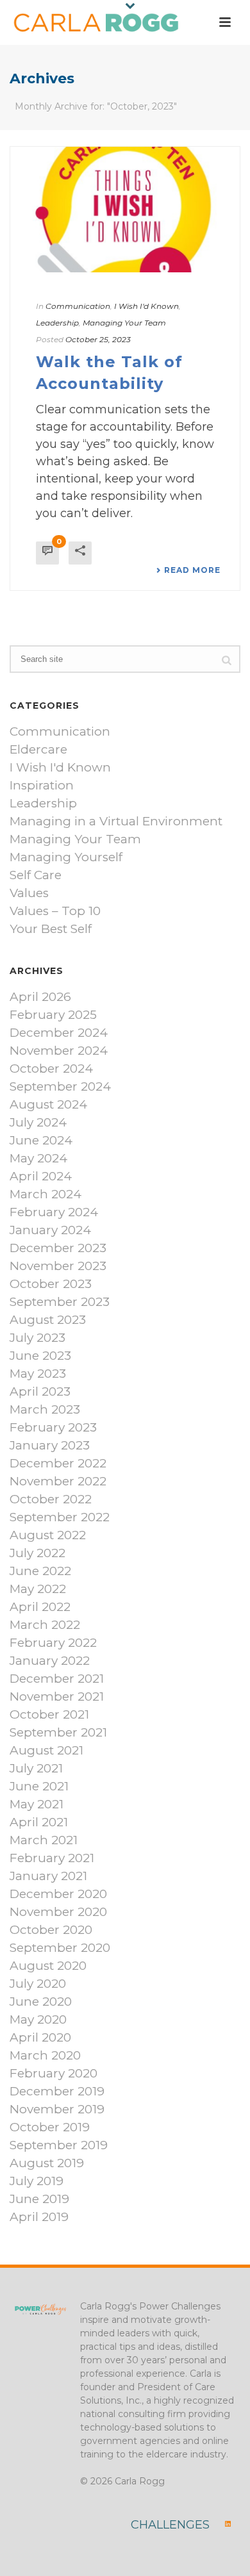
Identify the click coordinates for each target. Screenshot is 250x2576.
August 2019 (47, 2163)
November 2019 (57, 2110)
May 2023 (38, 1374)
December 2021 (57, 1679)
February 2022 (53, 1643)
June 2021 (39, 1787)
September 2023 (60, 1302)
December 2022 (58, 1464)
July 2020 (38, 1984)
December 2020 (58, 1894)
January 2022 (50, 1661)
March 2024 (46, 1194)
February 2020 (54, 2074)
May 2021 (37, 1804)
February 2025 (53, 1015)
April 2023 (40, 1392)
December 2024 (59, 1033)
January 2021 (48, 1876)
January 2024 (50, 1230)
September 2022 (60, 1517)
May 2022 (38, 1589)
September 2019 (59, 2145)
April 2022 (40, 1607)
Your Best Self (51, 929)
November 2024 (59, 1051)
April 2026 (40, 997)
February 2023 (53, 1428)
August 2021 (46, 1751)
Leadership (57, 323)
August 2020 (48, 1966)
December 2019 (57, 2092)
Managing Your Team (124, 323)
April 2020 (40, 2038)
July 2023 (37, 1338)
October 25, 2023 (98, 339)
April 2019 (39, 2217)
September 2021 (58, 1733)
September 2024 (60, 1087)
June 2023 (40, 1356)
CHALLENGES (170, 2525)
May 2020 (38, 2020)
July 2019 (37, 2181)
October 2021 (49, 1715)
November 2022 (58, 1482)
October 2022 (51, 1499)
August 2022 (48, 1535)
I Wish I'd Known (146, 306)
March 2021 (44, 1840)
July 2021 (36, 1769)
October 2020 (51, 1930)
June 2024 (41, 1141)
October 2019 (50, 2127)
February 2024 (54, 1212)
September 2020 (60, 1948)
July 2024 (38, 1123)
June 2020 (41, 2002)
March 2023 (45, 1410)
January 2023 (50, 1446)
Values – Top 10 (55, 911)
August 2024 (48, 1105)
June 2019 (39, 2199)
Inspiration (42, 786)
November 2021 (57, 1697)
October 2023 (51, 1284)
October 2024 (51, 1069)
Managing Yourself (66, 857)
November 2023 (58, 1266)
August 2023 (48, 1320)
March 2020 (45, 2056)
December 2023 (58, 1248)
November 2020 (58, 1912)
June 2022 (40, 1571)
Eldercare (38, 750)
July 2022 (37, 1553)
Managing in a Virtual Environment (116, 822)
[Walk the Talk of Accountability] (125, 210)
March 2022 (45, 1625)
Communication (78, 306)
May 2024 (38, 1159)
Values (29, 893)
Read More (192, 570)
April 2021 (39, 1822)
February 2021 (52, 1858)
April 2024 (41, 1177)
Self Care (36, 875)
